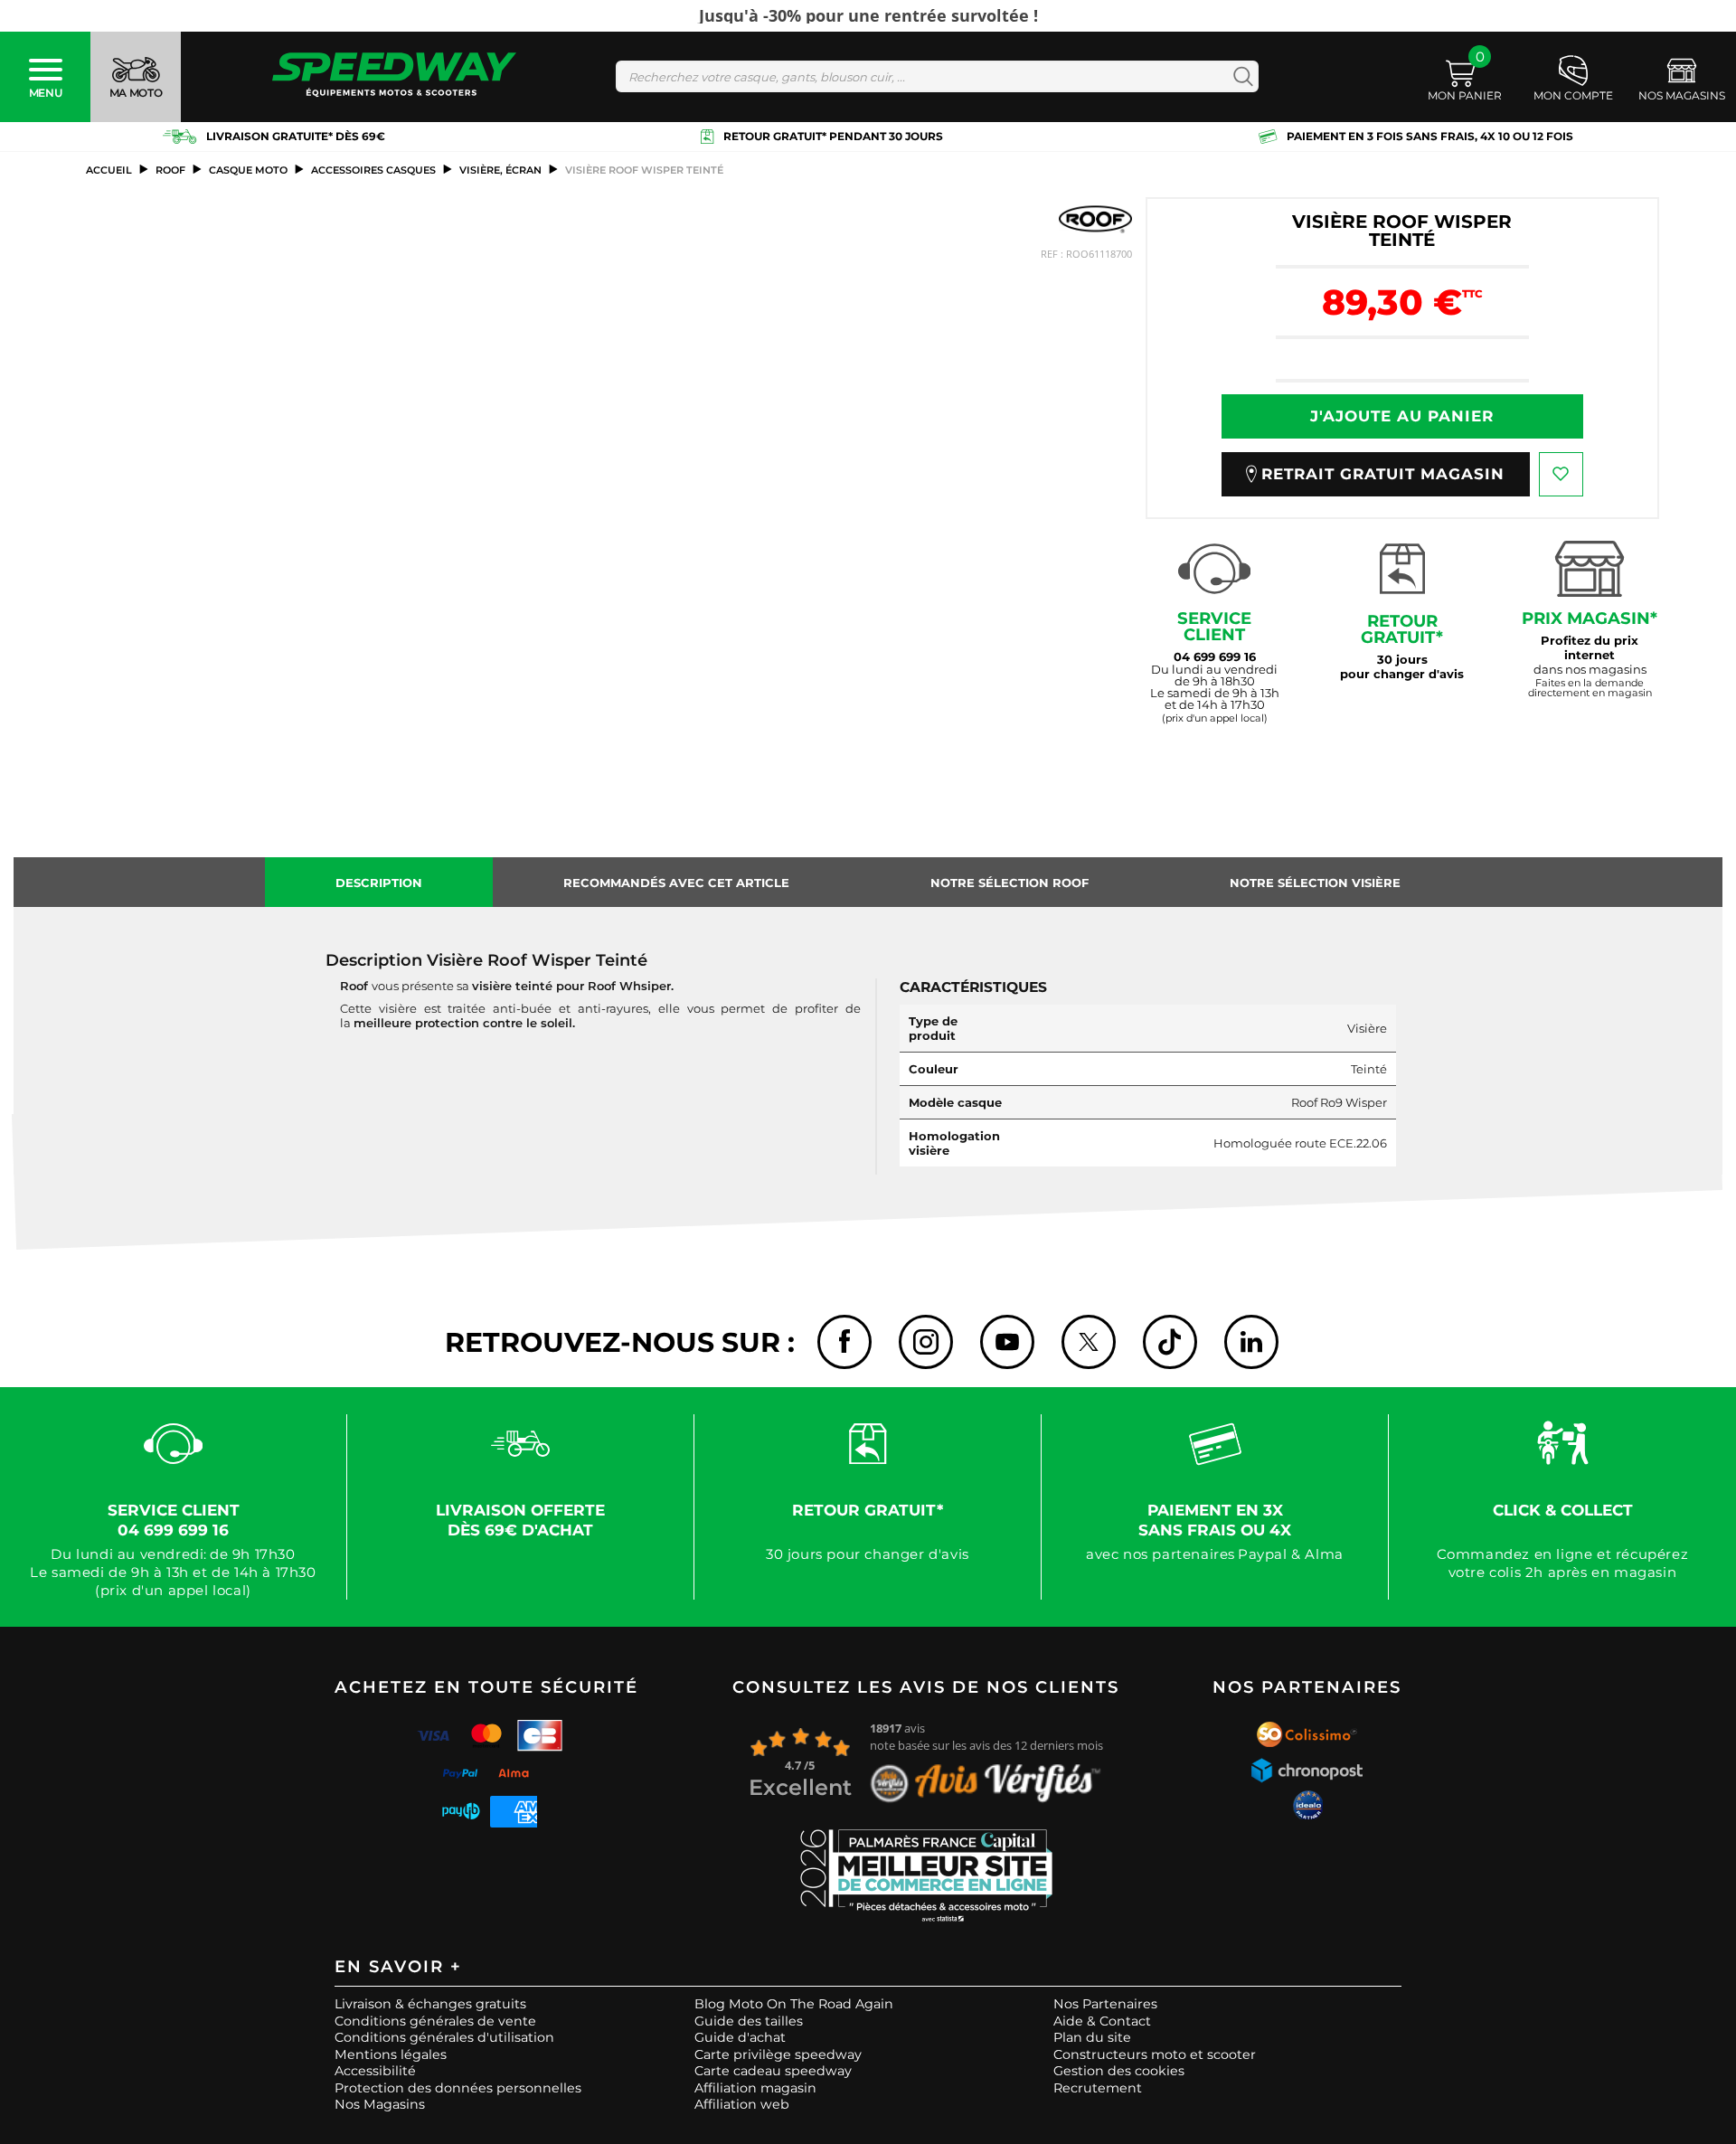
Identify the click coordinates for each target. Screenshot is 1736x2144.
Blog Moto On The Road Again (794, 2004)
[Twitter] (1089, 1342)
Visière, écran (500, 170)
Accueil (109, 170)
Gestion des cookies (1119, 2071)
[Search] (1239, 76)
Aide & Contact (1102, 2021)
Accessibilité (375, 2071)
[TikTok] (1170, 1342)
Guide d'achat (740, 2037)
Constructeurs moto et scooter (1155, 2054)
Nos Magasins (380, 2104)
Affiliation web (742, 2104)
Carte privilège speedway (778, 2054)
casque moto (248, 170)
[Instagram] (926, 1342)
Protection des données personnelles (458, 2088)
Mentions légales (391, 2054)
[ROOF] (1095, 219)
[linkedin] (1251, 1342)
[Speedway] (394, 76)
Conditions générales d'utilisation (444, 2037)
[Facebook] (844, 1342)
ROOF (170, 170)
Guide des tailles (749, 2021)
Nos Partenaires (1105, 2004)
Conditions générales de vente (435, 2021)
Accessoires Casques (373, 170)
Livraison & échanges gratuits (430, 2004)
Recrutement (1098, 2088)
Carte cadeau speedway (773, 2071)
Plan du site (1092, 2037)
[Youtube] (1007, 1342)
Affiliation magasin (755, 2088)
